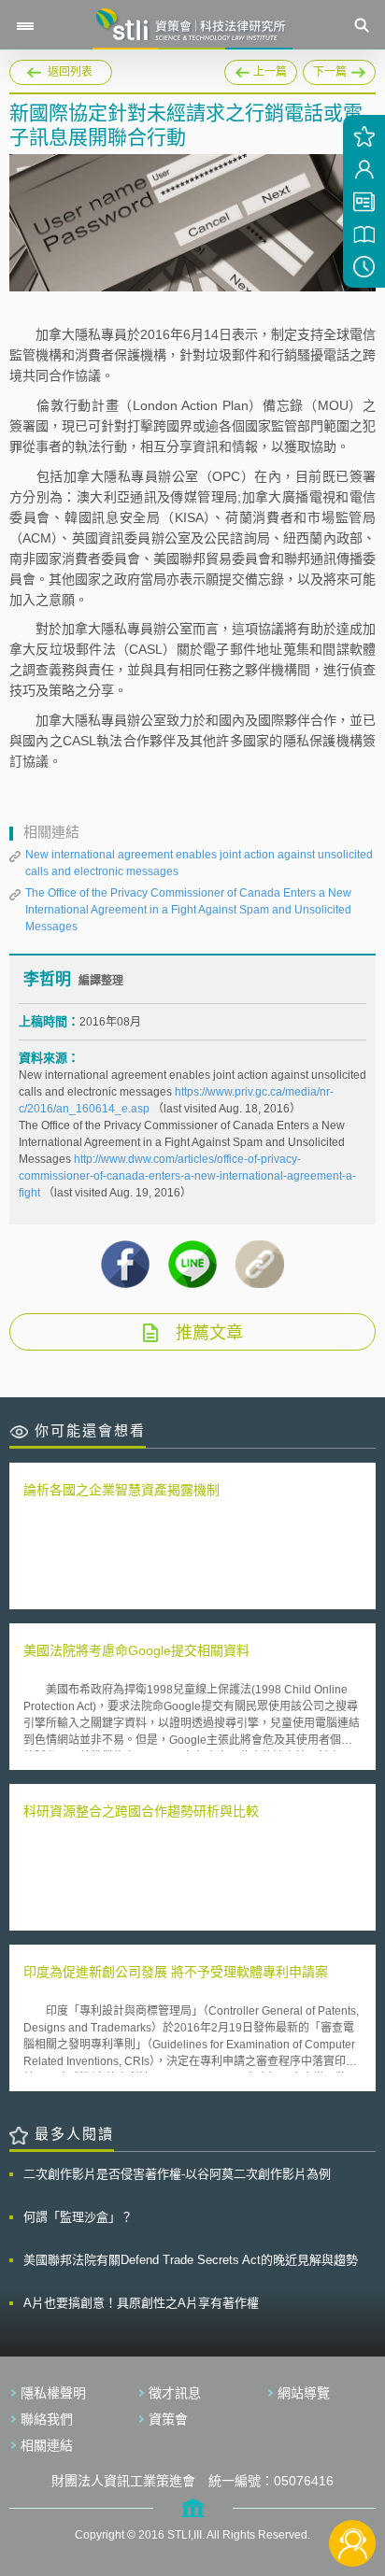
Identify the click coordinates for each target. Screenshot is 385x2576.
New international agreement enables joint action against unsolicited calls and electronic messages (199, 863)
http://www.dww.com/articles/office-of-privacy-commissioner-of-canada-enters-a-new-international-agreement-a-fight (187, 1176)
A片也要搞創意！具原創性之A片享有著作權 (141, 2303)
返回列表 (70, 72)
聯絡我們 (47, 2419)
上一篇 (261, 69)
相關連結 (47, 2445)
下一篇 (339, 69)
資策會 (168, 2419)
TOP (353, 2481)
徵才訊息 (175, 2393)
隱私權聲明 (53, 2393)
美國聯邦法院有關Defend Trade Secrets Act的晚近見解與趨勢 (191, 2260)
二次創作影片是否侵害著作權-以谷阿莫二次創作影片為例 (177, 2174)
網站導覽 (304, 2393)
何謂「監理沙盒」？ (78, 2217)
